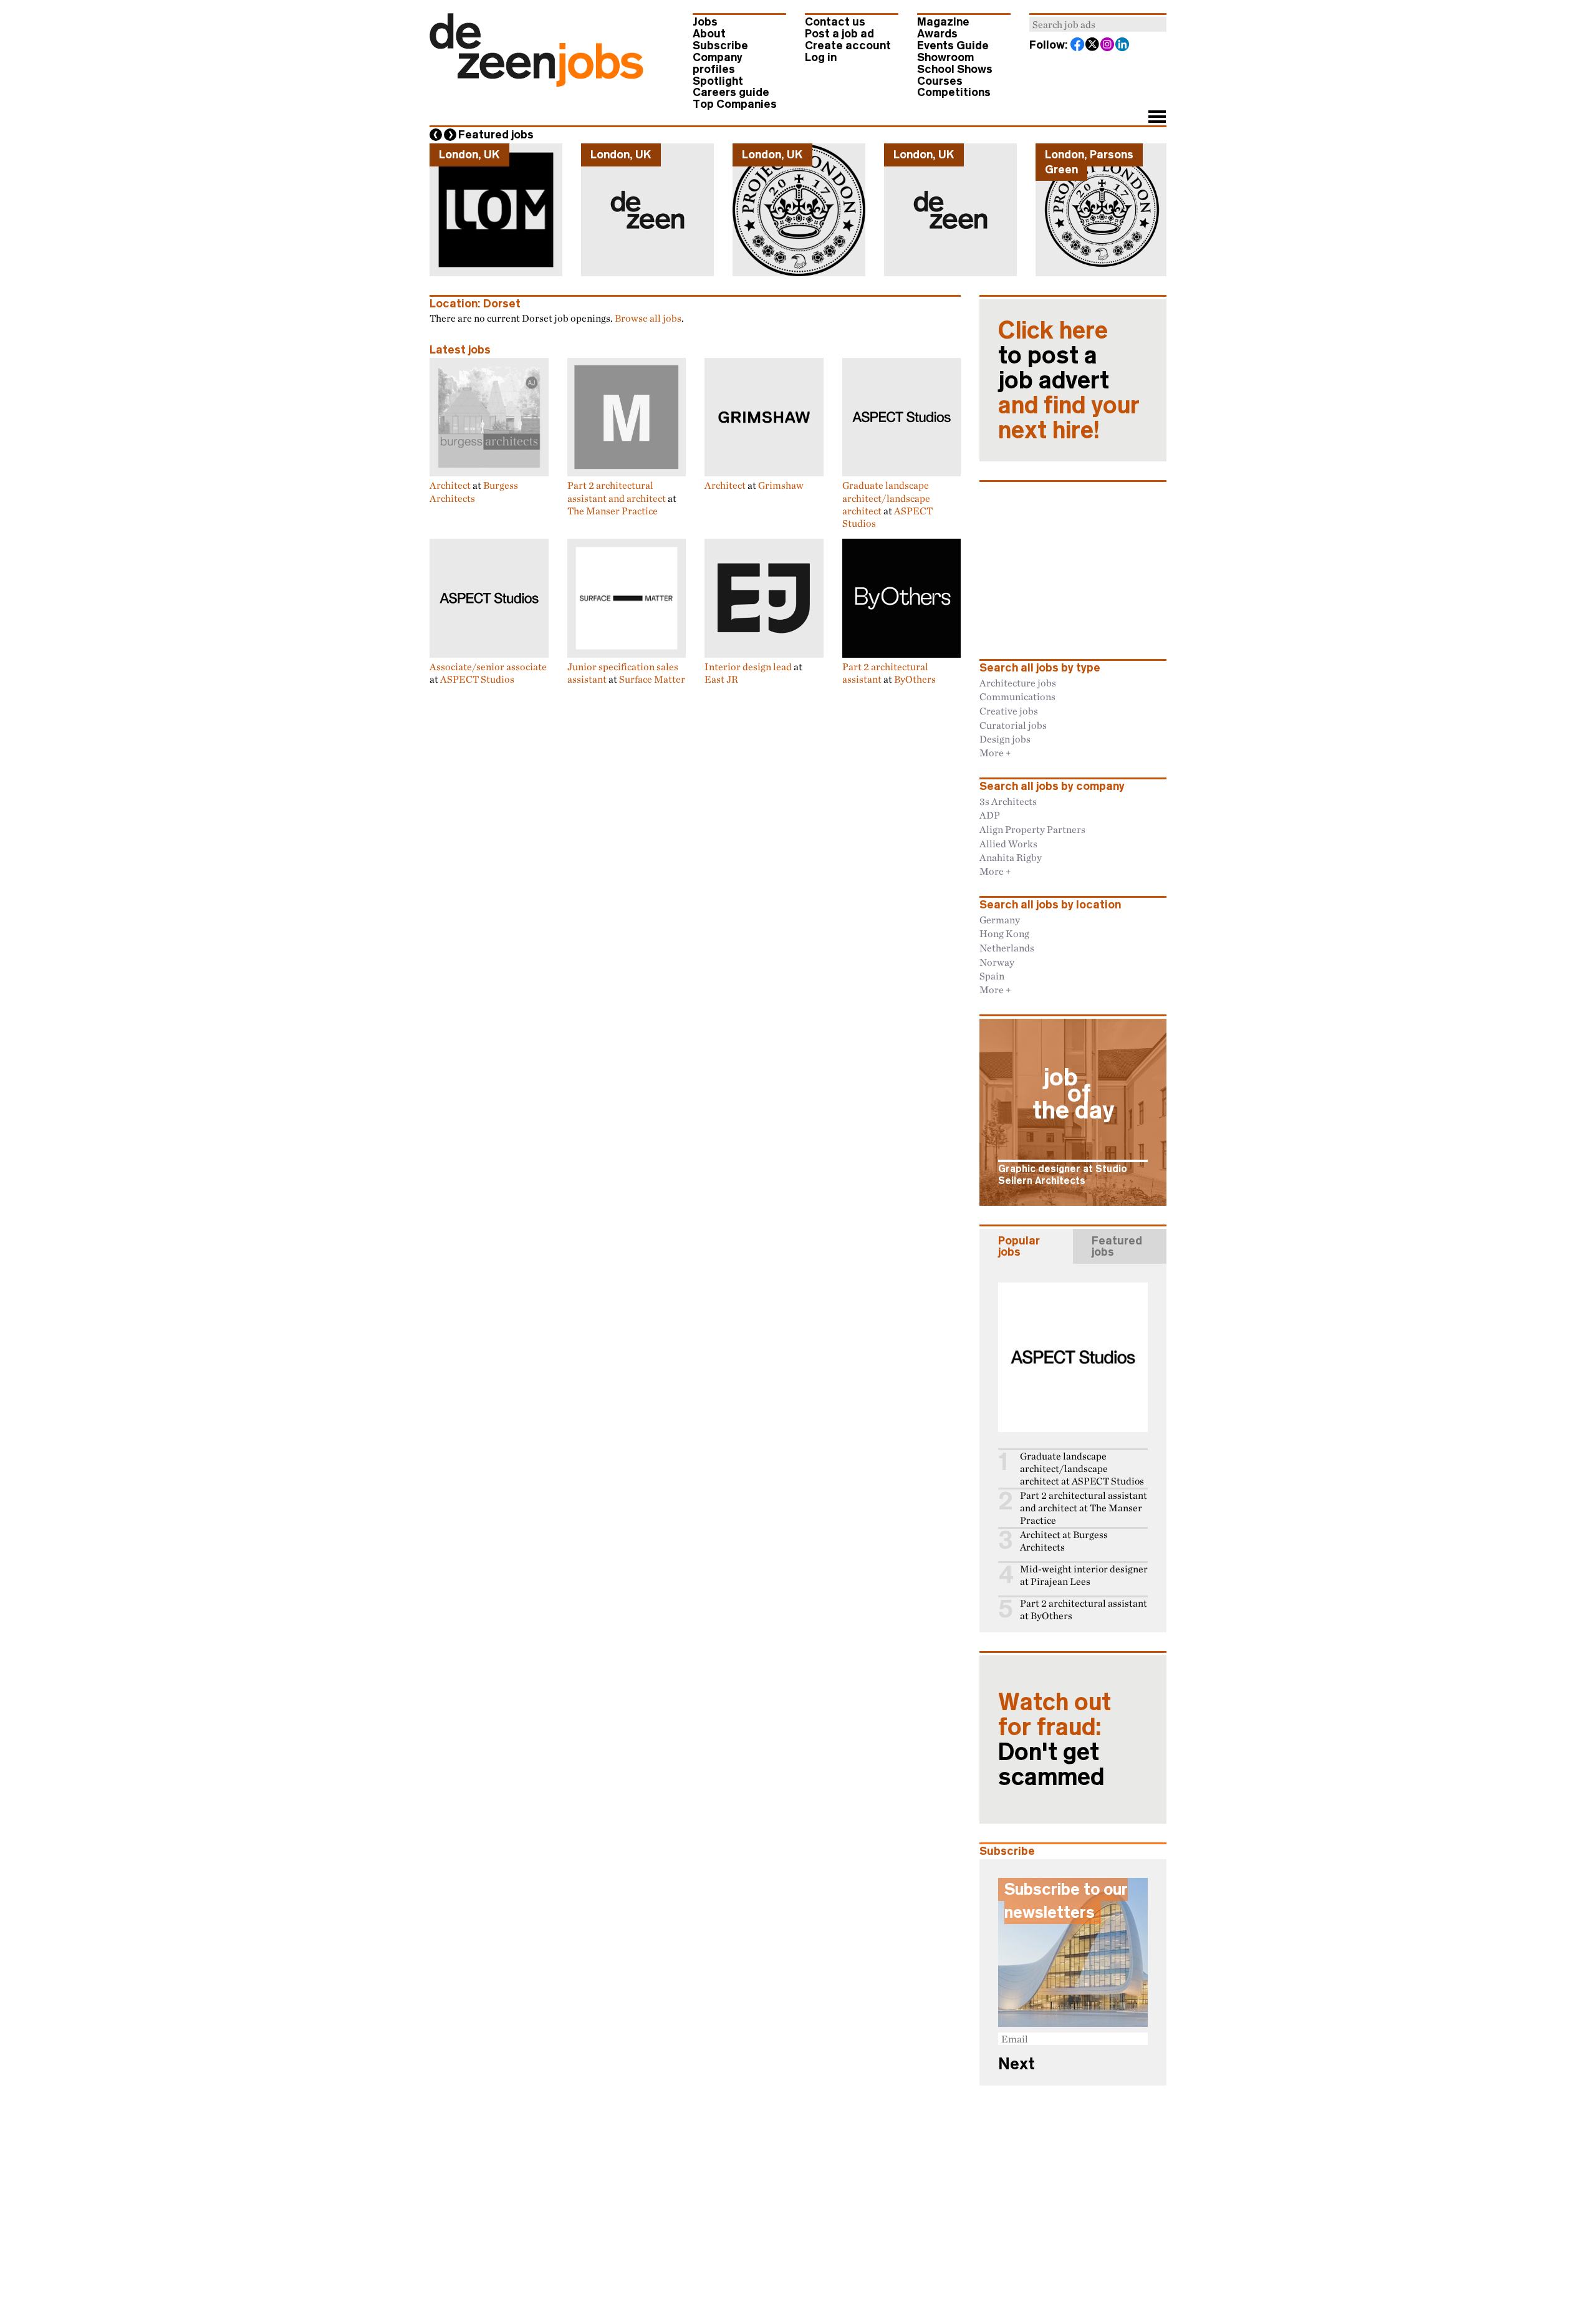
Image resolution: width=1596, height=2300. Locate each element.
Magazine (943, 22)
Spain (992, 976)
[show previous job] (436, 135)
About (709, 34)
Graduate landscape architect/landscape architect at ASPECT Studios (1082, 1469)
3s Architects (1008, 801)
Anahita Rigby (1011, 857)
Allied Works (1008, 844)
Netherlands (1007, 948)
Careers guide (731, 92)
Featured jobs (496, 135)
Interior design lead (748, 666)
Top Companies (735, 104)
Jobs (705, 22)
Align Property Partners (1032, 829)
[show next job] (450, 135)
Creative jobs (1009, 711)
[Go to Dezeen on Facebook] (1078, 46)
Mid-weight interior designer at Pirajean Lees (1084, 1575)
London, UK (469, 155)
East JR (721, 679)
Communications (1017, 696)
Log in (821, 57)
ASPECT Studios (477, 679)
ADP (990, 815)
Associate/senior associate (488, 666)
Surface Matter (652, 679)
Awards (937, 34)
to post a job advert (1069, 380)
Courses (940, 81)
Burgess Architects (474, 491)
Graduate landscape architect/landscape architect (886, 498)
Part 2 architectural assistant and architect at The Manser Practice (1084, 1508)
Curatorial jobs (1013, 725)
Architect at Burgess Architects (1064, 1541)
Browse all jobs (648, 318)
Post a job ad (839, 34)
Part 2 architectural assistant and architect (617, 491)
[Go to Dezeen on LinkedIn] (1123, 46)
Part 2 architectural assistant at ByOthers (1084, 1610)
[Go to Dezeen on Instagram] (1108, 46)
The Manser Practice (613, 511)
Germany (1000, 920)
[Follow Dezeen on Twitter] (1093, 46)
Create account (848, 46)
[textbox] (1098, 24)
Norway (997, 962)
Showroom (945, 57)
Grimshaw (781, 485)
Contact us (835, 22)
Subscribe (720, 46)
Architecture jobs (1018, 683)
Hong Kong (1004, 933)
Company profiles (718, 63)
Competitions (954, 92)
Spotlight (718, 81)
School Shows (955, 69)
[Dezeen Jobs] (536, 83)
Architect (450, 485)
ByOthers (915, 679)
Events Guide (953, 46)
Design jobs (1005, 739)
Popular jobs (1019, 1246)
